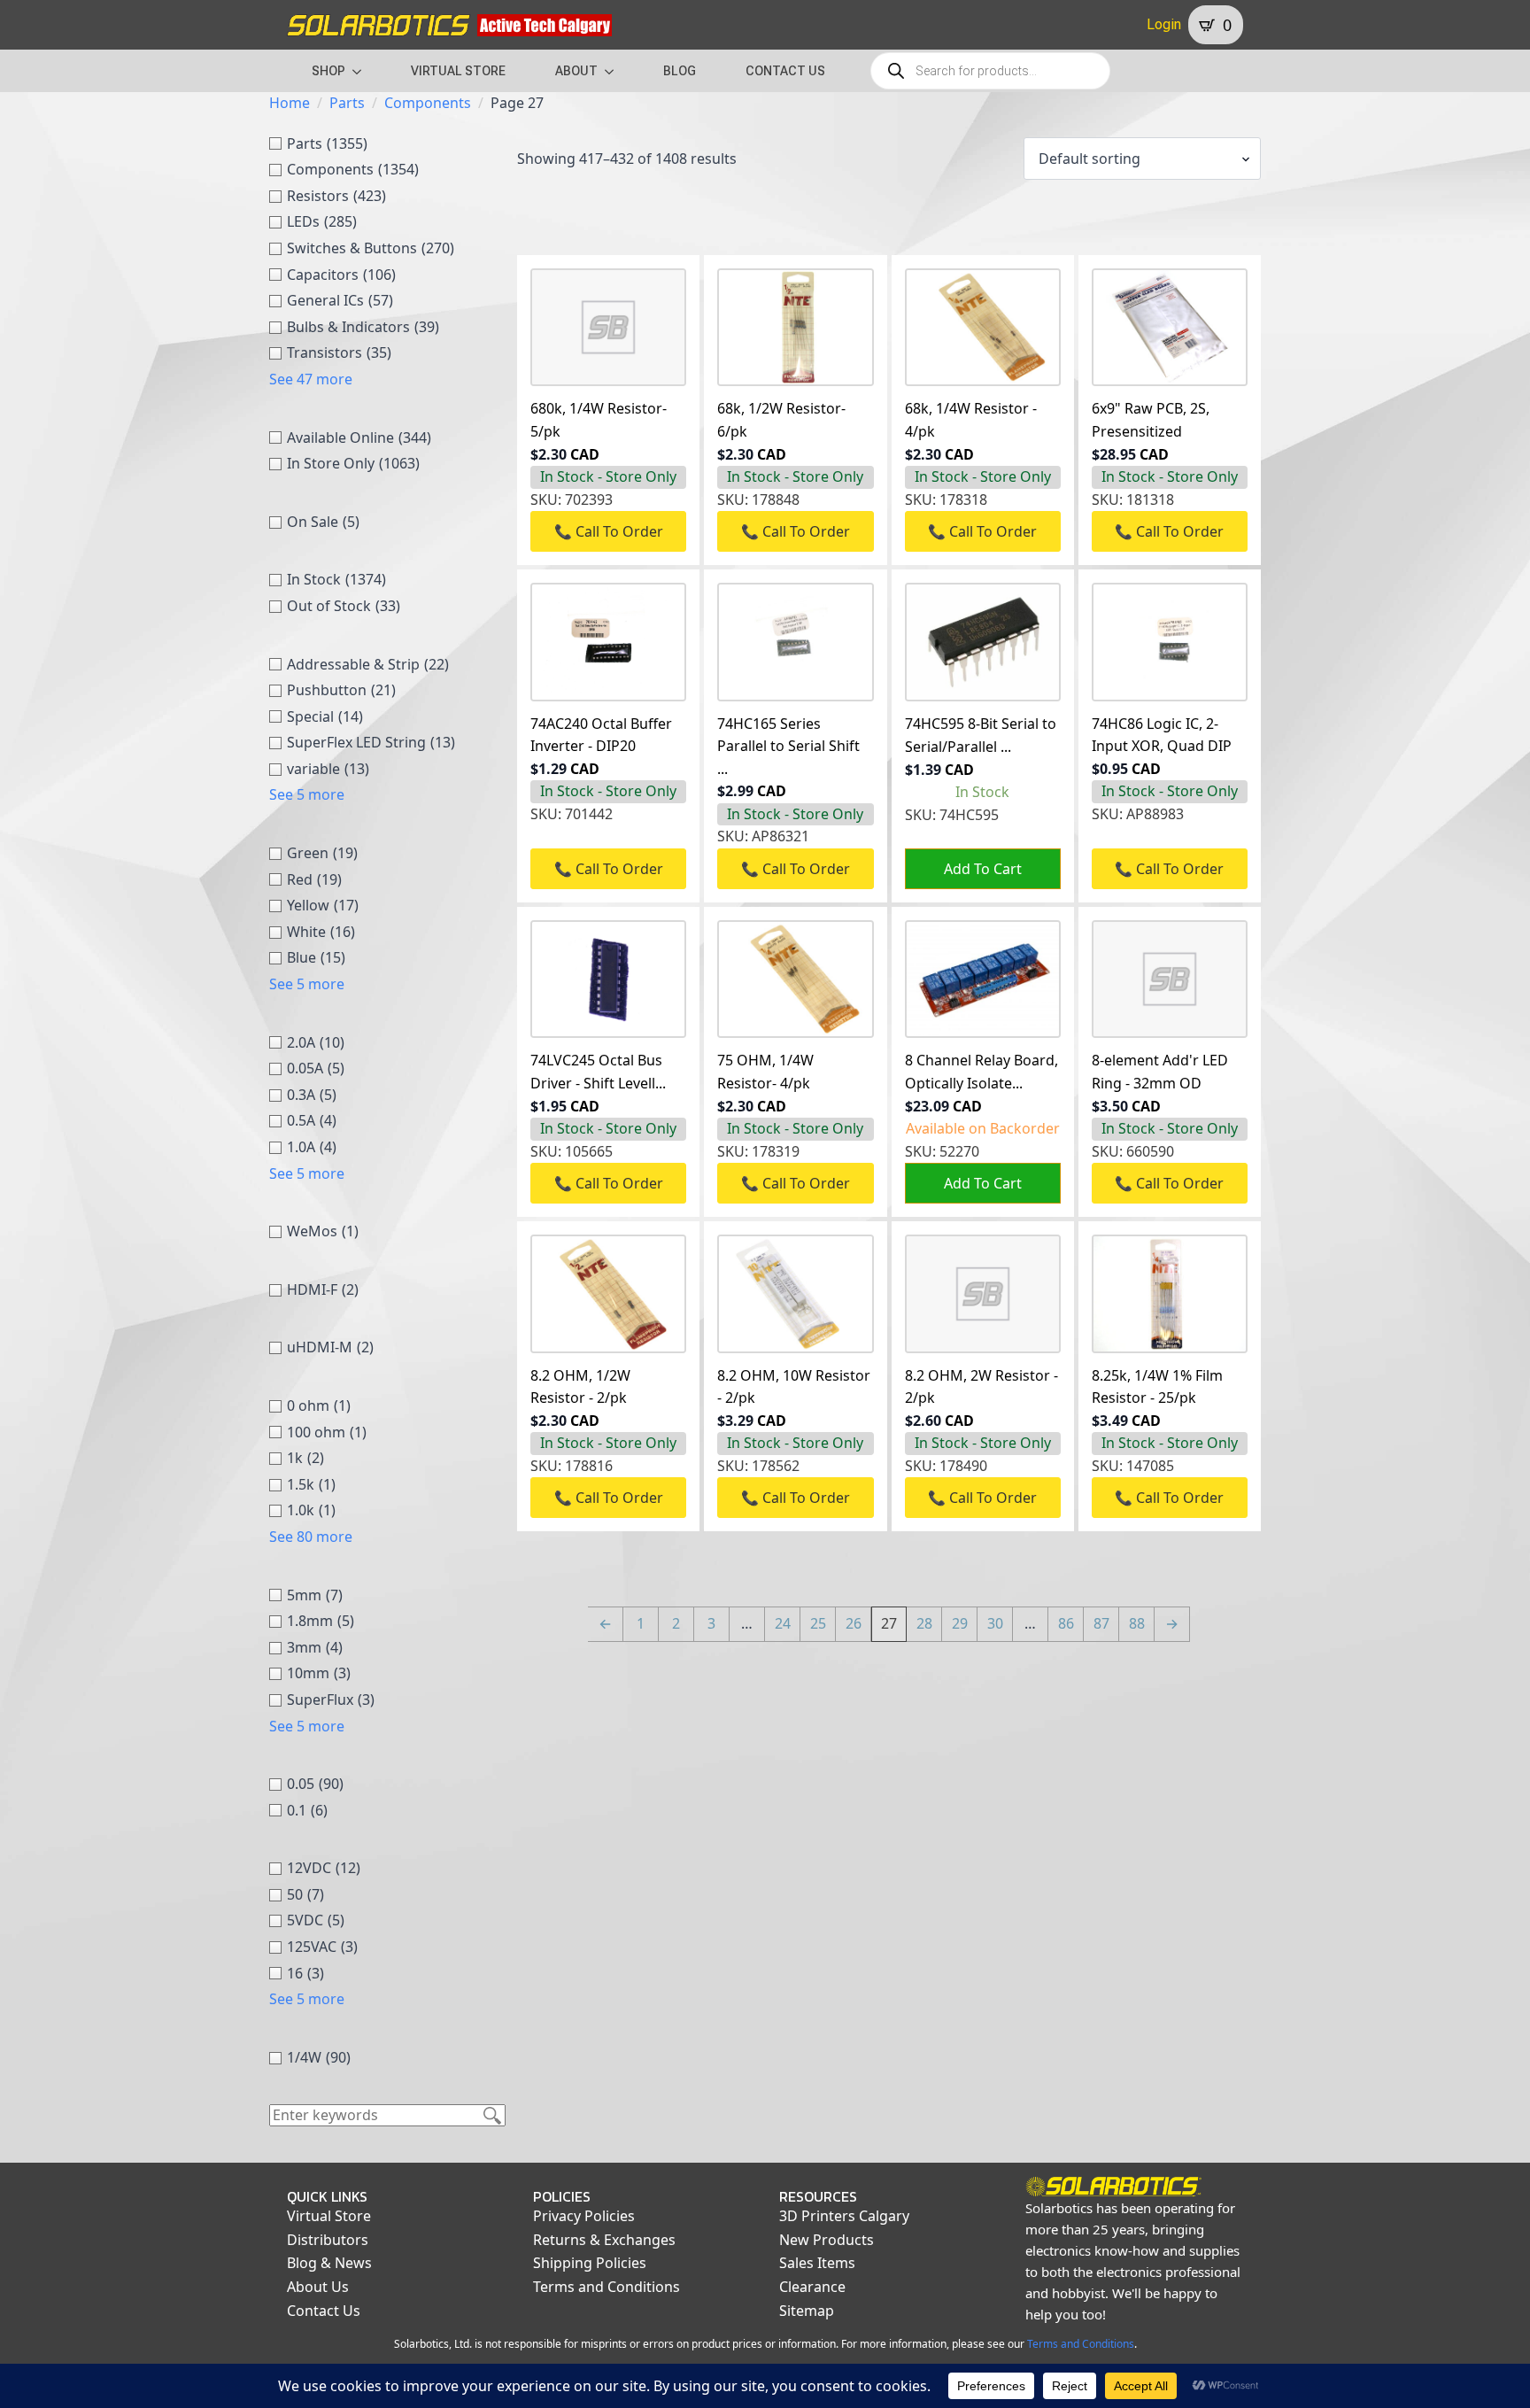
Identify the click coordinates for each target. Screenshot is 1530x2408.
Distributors (328, 2240)
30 (995, 1623)
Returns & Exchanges (604, 2240)
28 (924, 1623)
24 (783, 1623)
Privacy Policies (584, 2216)
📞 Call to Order (609, 531)
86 (1066, 1623)
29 (960, 1623)
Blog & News (329, 2263)
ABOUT (576, 71)
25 (818, 1623)
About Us (318, 2287)
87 (1101, 1623)
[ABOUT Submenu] (614, 71)
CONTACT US (785, 71)
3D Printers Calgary (844, 2216)
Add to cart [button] (983, 869)
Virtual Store (329, 2216)
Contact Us (324, 2311)
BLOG (680, 71)
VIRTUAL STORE (458, 71)
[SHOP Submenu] (362, 71)
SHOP (328, 71)
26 (854, 1623)
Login (1164, 24)
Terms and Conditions (607, 2287)
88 (1137, 1623)
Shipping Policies (590, 2263)
